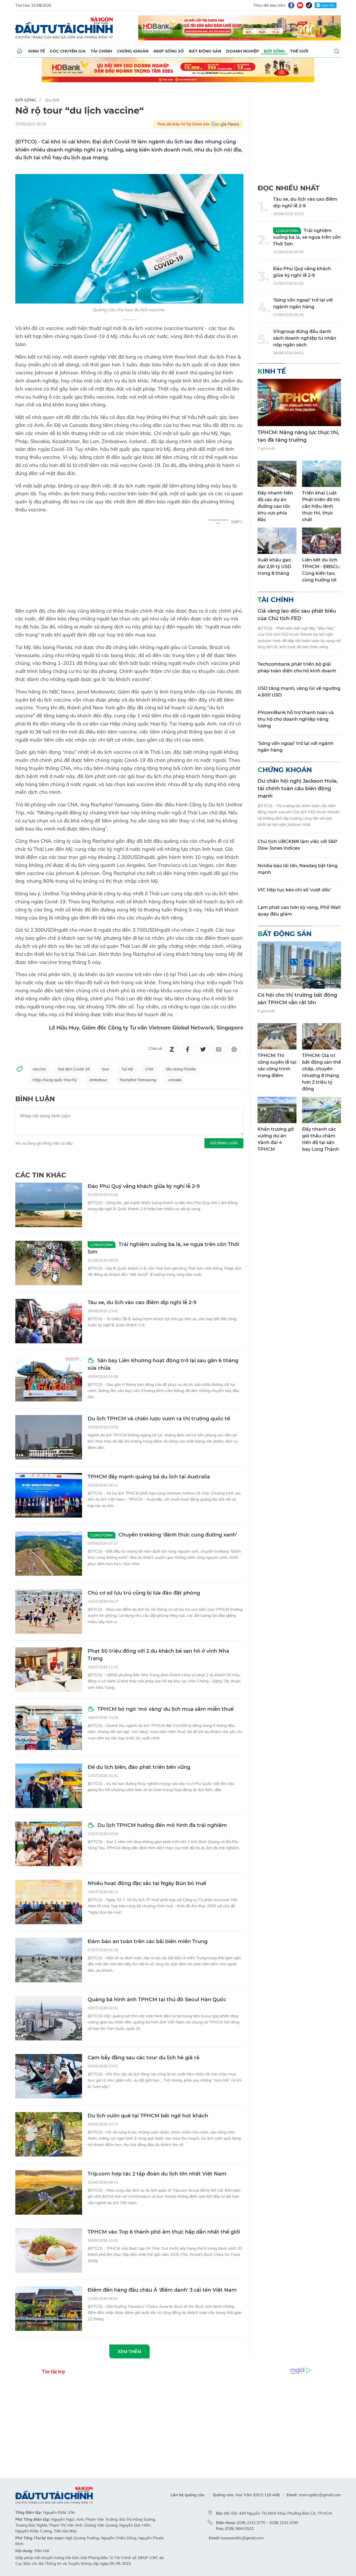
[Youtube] (300, 5)
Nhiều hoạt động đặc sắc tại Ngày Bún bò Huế (147, 1883)
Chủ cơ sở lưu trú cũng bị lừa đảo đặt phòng (144, 1593)
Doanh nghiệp (243, 51)
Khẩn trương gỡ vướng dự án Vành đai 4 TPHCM (276, 1139)
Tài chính (101, 51)
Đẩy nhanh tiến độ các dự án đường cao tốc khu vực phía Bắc (275, 506)
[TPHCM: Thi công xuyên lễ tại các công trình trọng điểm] (277, 1036)
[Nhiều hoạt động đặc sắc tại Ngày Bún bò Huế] (49, 1902)
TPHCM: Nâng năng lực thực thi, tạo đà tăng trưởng (298, 436)
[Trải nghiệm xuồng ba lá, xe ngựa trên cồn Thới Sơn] (49, 1263)
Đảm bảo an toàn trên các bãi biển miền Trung (148, 1941)
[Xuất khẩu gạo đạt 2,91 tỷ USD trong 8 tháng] (277, 541)
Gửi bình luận (224, 1143)
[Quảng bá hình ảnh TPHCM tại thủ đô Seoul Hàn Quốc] (49, 2018)
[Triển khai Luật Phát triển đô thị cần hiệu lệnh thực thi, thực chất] (322, 474)
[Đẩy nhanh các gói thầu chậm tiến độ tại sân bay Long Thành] (322, 1110)
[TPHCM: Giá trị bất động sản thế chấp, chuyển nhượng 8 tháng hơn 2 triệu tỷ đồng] (322, 1036)
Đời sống (275, 51)
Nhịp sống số (169, 51)
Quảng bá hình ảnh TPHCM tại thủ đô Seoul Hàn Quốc (157, 2000)
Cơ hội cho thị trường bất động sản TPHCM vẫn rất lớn (297, 999)
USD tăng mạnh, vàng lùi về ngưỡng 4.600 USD (299, 692)
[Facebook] (291, 5)
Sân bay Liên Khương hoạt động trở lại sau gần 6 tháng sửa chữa (163, 1364)
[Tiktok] (309, 5)
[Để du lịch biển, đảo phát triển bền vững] (49, 1786)
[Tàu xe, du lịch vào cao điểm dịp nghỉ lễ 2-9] (49, 1321)
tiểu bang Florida (181, 1069)
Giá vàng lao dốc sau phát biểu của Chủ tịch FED (297, 615)
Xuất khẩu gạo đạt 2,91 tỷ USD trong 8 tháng (274, 567)
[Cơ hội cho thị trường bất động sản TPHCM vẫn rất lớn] (299, 965)
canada (175, 1080)
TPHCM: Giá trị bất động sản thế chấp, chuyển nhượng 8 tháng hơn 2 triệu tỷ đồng (322, 1072)
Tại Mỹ (127, 1069)
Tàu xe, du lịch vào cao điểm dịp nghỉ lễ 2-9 (142, 1302)
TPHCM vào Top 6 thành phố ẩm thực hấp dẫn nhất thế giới (164, 2232)
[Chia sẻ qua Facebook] (187, 1049)
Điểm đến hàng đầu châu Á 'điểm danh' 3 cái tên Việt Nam (162, 2290)
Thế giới (299, 51)
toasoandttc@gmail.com (242, 2538)
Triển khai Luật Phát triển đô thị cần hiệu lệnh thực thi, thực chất (321, 506)
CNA (149, 1069)
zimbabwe (98, 1080)
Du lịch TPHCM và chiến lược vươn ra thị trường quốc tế (159, 1419)
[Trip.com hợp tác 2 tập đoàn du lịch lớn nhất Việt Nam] (49, 2192)
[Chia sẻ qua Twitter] (203, 1049)
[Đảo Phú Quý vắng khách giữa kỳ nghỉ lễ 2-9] (49, 1205)
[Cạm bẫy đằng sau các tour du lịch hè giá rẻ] (49, 2076)
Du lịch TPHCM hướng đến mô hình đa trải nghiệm (161, 1825)
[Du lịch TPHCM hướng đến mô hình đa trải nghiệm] (49, 1844)
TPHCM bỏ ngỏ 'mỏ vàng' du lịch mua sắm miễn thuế (165, 1709)
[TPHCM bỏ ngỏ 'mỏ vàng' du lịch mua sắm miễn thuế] (49, 1728)
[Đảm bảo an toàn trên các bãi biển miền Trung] (49, 1960)
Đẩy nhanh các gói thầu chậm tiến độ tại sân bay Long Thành (321, 1139)
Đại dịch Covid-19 (74, 1069)
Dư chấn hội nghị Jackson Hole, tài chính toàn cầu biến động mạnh (298, 789)
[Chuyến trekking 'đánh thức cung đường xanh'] (49, 1553)
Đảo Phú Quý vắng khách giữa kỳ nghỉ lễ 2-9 (144, 1186)
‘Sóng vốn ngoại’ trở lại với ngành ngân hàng (303, 303)
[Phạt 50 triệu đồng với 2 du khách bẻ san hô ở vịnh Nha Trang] (49, 1670)
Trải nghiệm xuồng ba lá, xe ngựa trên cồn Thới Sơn (163, 1248)
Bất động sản (205, 51)
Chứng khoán (133, 51)
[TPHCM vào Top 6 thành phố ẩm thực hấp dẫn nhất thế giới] (49, 2251)
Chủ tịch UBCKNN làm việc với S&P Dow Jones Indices (297, 845)
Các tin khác (41, 1175)
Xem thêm (129, 2351)
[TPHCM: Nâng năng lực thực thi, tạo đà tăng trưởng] (299, 402)
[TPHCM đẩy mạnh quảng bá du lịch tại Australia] (49, 1495)
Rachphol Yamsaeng (138, 1080)
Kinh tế (37, 51)
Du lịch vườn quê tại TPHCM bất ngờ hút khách (148, 2116)
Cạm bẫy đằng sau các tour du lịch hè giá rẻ (144, 2058)
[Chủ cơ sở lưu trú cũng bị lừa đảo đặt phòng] (49, 1612)
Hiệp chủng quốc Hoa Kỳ (55, 1080)
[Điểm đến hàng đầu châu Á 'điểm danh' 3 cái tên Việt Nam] (49, 2309)
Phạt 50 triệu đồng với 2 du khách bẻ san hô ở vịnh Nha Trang (158, 1655)
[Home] (19, 51)
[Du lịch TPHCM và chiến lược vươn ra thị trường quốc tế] (49, 1437)
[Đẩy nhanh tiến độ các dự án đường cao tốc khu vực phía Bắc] (277, 474)
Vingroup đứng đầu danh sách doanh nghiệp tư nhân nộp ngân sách (305, 338)
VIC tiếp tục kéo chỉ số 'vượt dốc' (294, 890)
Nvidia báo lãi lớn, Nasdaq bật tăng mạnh (298, 869)
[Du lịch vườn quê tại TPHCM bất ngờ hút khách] (49, 2134)
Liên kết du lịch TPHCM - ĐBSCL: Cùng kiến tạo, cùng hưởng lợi (321, 570)
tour (105, 1069)
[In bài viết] (234, 1049)
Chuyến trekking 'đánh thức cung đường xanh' (164, 1535)
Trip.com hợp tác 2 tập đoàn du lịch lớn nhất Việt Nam (157, 2174)
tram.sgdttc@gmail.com (320, 2495)
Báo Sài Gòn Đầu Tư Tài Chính (64, 28)
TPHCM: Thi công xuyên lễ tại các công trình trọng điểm (277, 1066)
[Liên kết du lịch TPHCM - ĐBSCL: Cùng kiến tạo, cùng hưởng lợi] (322, 541)
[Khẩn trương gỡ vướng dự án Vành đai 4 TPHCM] (277, 1110)
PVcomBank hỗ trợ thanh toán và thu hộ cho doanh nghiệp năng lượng (296, 719)
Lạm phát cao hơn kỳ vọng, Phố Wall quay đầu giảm (299, 911)
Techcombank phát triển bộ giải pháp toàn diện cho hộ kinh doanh (297, 667)
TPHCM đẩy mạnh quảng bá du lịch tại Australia (149, 1477)
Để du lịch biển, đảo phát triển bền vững (139, 1767)
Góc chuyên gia (68, 51)
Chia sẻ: (156, 1048)
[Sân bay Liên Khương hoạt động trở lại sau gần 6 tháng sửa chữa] (49, 1379)
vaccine (39, 1069)
